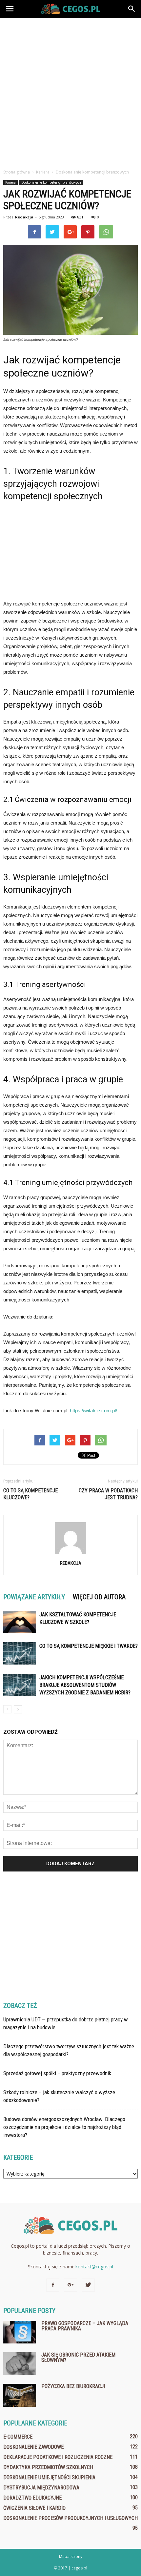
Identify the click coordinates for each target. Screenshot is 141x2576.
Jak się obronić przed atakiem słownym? (78, 2357)
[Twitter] (88, 2285)
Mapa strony (71, 2556)
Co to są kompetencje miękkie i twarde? (89, 1646)
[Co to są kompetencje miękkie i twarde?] (20, 1654)
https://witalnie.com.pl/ (93, 1411)
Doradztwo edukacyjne (32, 2498)
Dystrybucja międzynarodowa (41, 2488)
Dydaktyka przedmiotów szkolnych (48, 2467)
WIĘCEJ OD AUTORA (99, 1597)
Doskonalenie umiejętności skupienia (49, 2477)
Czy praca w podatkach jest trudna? (108, 1494)
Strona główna (17, 172)
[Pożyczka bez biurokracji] (20, 2395)
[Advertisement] (70, 92)
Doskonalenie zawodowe (33, 2447)
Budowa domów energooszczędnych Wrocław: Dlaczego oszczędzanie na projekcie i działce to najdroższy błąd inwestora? (64, 2127)
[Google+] (70, 2285)
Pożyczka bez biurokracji (73, 2386)
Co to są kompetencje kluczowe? (30, 1494)
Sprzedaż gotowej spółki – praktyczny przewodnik (57, 2073)
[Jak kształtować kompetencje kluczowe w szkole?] (20, 1622)
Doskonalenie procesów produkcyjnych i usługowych (70, 2518)
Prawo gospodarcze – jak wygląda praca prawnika (85, 2326)
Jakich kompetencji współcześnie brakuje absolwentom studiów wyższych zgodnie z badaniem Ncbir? (85, 1685)
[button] (132, 9)
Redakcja (24, 217)
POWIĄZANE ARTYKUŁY (34, 1597)
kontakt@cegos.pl (94, 2267)
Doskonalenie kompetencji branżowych (51, 182)
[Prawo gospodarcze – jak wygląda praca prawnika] (20, 2332)
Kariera (10, 182)
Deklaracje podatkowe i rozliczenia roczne (58, 2457)
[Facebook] (53, 2285)
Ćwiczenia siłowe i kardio (34, 2508)
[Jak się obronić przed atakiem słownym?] (20, 2364)
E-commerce (18, 2437)
